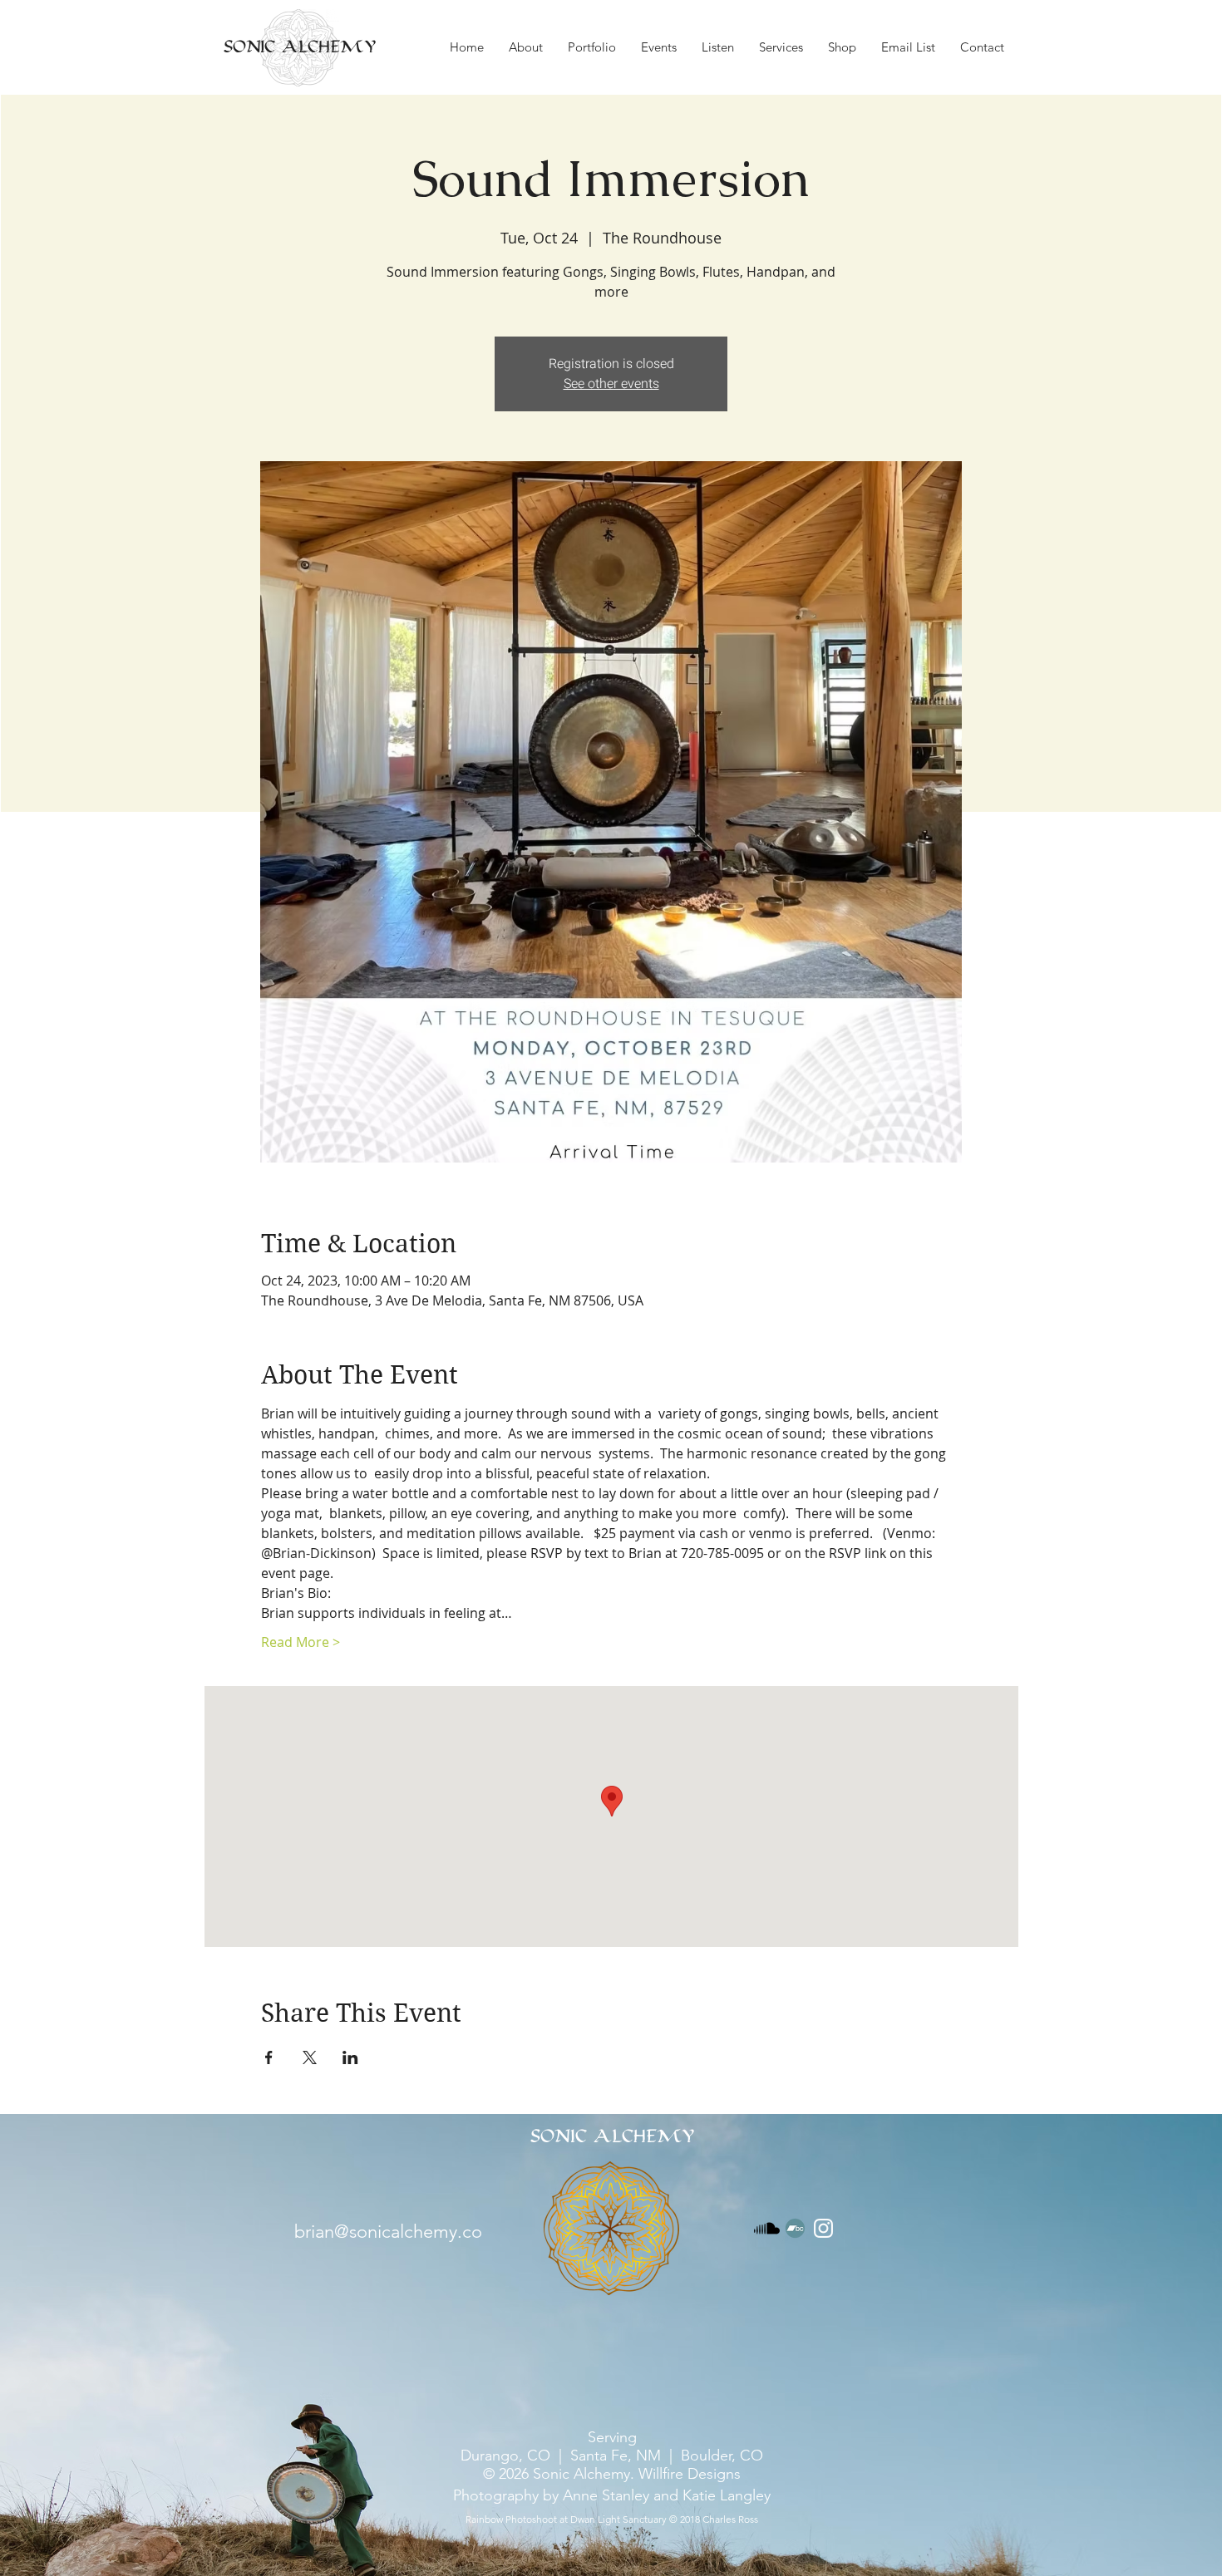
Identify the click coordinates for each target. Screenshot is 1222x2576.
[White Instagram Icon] (823, 2228)
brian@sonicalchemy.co (388, 2232)
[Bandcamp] (795, 2228)
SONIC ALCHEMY (300, 47)
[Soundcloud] (767, 2228)
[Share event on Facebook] (269, 2057)
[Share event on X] (310, 2057)
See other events (611, 384)
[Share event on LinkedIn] (350, 2057)
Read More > (301, 1642)
